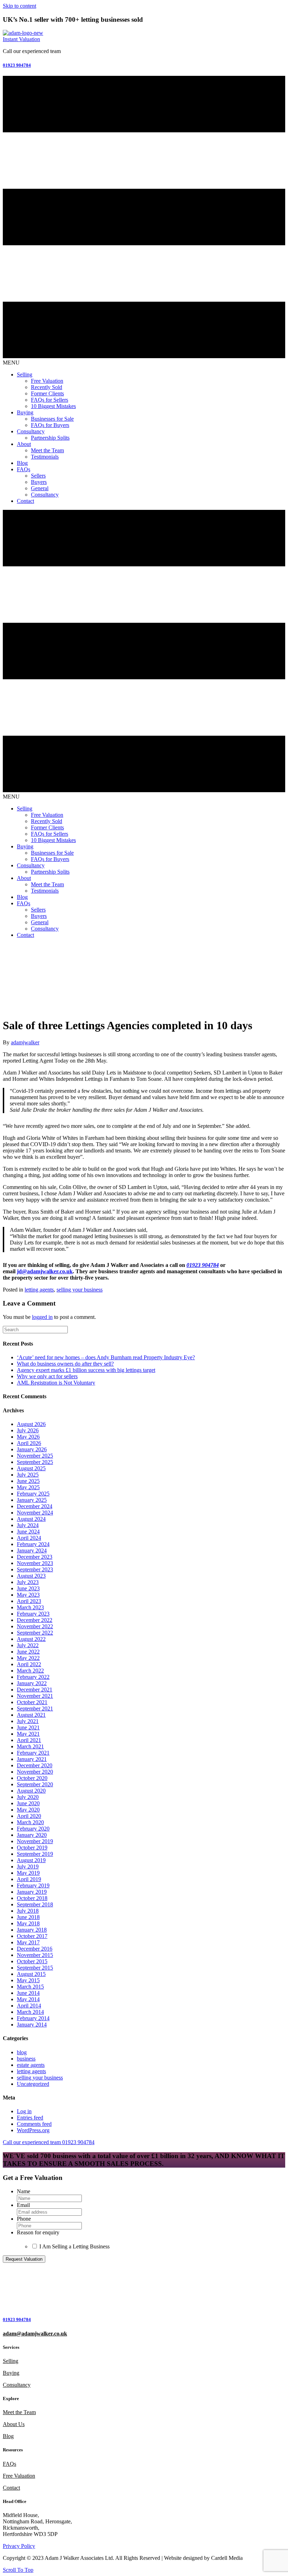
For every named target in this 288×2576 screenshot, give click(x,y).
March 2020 (30, 1822)
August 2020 (31, 1791)
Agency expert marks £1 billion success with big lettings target (86, 1370)
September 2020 (35, 1784)
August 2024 (31, 1519)
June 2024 (28, 1532)
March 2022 (30, 1671)
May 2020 (28, 1810)
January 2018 (32, 1930)
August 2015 (31, 1974)
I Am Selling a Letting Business (74, 2246)
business (26, 2059)
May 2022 (28, 1658)
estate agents (31, 2065)
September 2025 (35, 1462)
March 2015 (30, 1987)
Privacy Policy (19, 2546)
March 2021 (30, 1746)
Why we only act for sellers (47, 1376)
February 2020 (33, 1829)
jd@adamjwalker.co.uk (45, 1271)
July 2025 (28, 1475)
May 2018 (28, 1923)
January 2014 (32, 2025)
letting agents (39, 1290)
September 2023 (35, 1569)
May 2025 (28, 1487)
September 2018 (35, 1904)
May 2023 (28, 1595)
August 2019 (31, 1860)
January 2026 (32, 1449)
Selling (11, 2361)
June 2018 (28, 1917)
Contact (11, 2488)
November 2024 (35, 1513)
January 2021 (32, 1759)
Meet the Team (19, 2412)
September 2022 (35, 1633)
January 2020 (32, 1835)
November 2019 (35, 1841)
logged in (42, 1317)
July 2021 (28, 1721)
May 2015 (28, 1980)
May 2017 (28, 1942)
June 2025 (28, 1481)
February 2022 (33, 1677)
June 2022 (28, 1652)
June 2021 (28, 1727)
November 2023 (35, 1563)
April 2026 (29, 1443)
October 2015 (32, 1961)
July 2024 (28, 1525)
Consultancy (17, 2385)
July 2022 (28, 1645)
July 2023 (28, 1582)
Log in (24, 2111)
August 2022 (31, 1639)
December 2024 (35, 1506)
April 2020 (29, 1816)
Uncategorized (33, 2084)
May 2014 (28, 1999)
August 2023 (31, 1576)
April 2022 (29, 1664)
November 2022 (35, 1626)
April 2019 (29, 1879)
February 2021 (33, 1753)
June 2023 (28, 1588)
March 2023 (30, 1607)
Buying (11, 2373)
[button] (21, 39)
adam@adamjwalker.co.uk (35, 2334)
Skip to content (19, 6)
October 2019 (32, 1848)
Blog (8, 2436)
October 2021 (32, 1702)
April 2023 (29, 1601)
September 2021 (35, 1708)
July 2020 (28, 1797)
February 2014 (33, 2018)
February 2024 (33, 1544)
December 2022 (35, 1620)
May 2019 (28, 1873)
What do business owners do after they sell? (65, 1364)
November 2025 (35, 1456)
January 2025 (32, 1500)
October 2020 (32, 1778)
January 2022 (32, 1683)
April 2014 (29, 2006)
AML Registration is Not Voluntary (56, 1383)
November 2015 (35, 1955)
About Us (14, 2424)
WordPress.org (33, 2130)
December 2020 (35, 1765)
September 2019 (35, 1854)
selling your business (80, 1290)
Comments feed (34, 2124)
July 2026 (28, 1430)
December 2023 (35, 1557)
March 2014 (30, 2012)
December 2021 (35, 1690)
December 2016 (35, 1949)
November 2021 (35, 1696)
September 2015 (35, 1968)
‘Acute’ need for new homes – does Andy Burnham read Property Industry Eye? (106, 1357)
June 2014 (28, 1993)
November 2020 (35, 1772)
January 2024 (32, 1550)
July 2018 (28, 1911)
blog (22, 2052)
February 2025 (33, 1494)
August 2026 (31, 1424)
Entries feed (30, 2118)
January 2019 (32, 1892)
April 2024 (29, 1538)
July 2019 (28, 1867)
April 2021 (29, 1740)
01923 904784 (203, 1265)
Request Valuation (24, 2259)
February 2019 (33, 1885)
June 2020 (28, 1803)
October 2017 (32, 1936)
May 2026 (28, 1437)
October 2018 (32, 1898)
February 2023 (33, 1614)
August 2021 (31, 1715)
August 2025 (31, 1468)
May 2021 (28, 1734)
